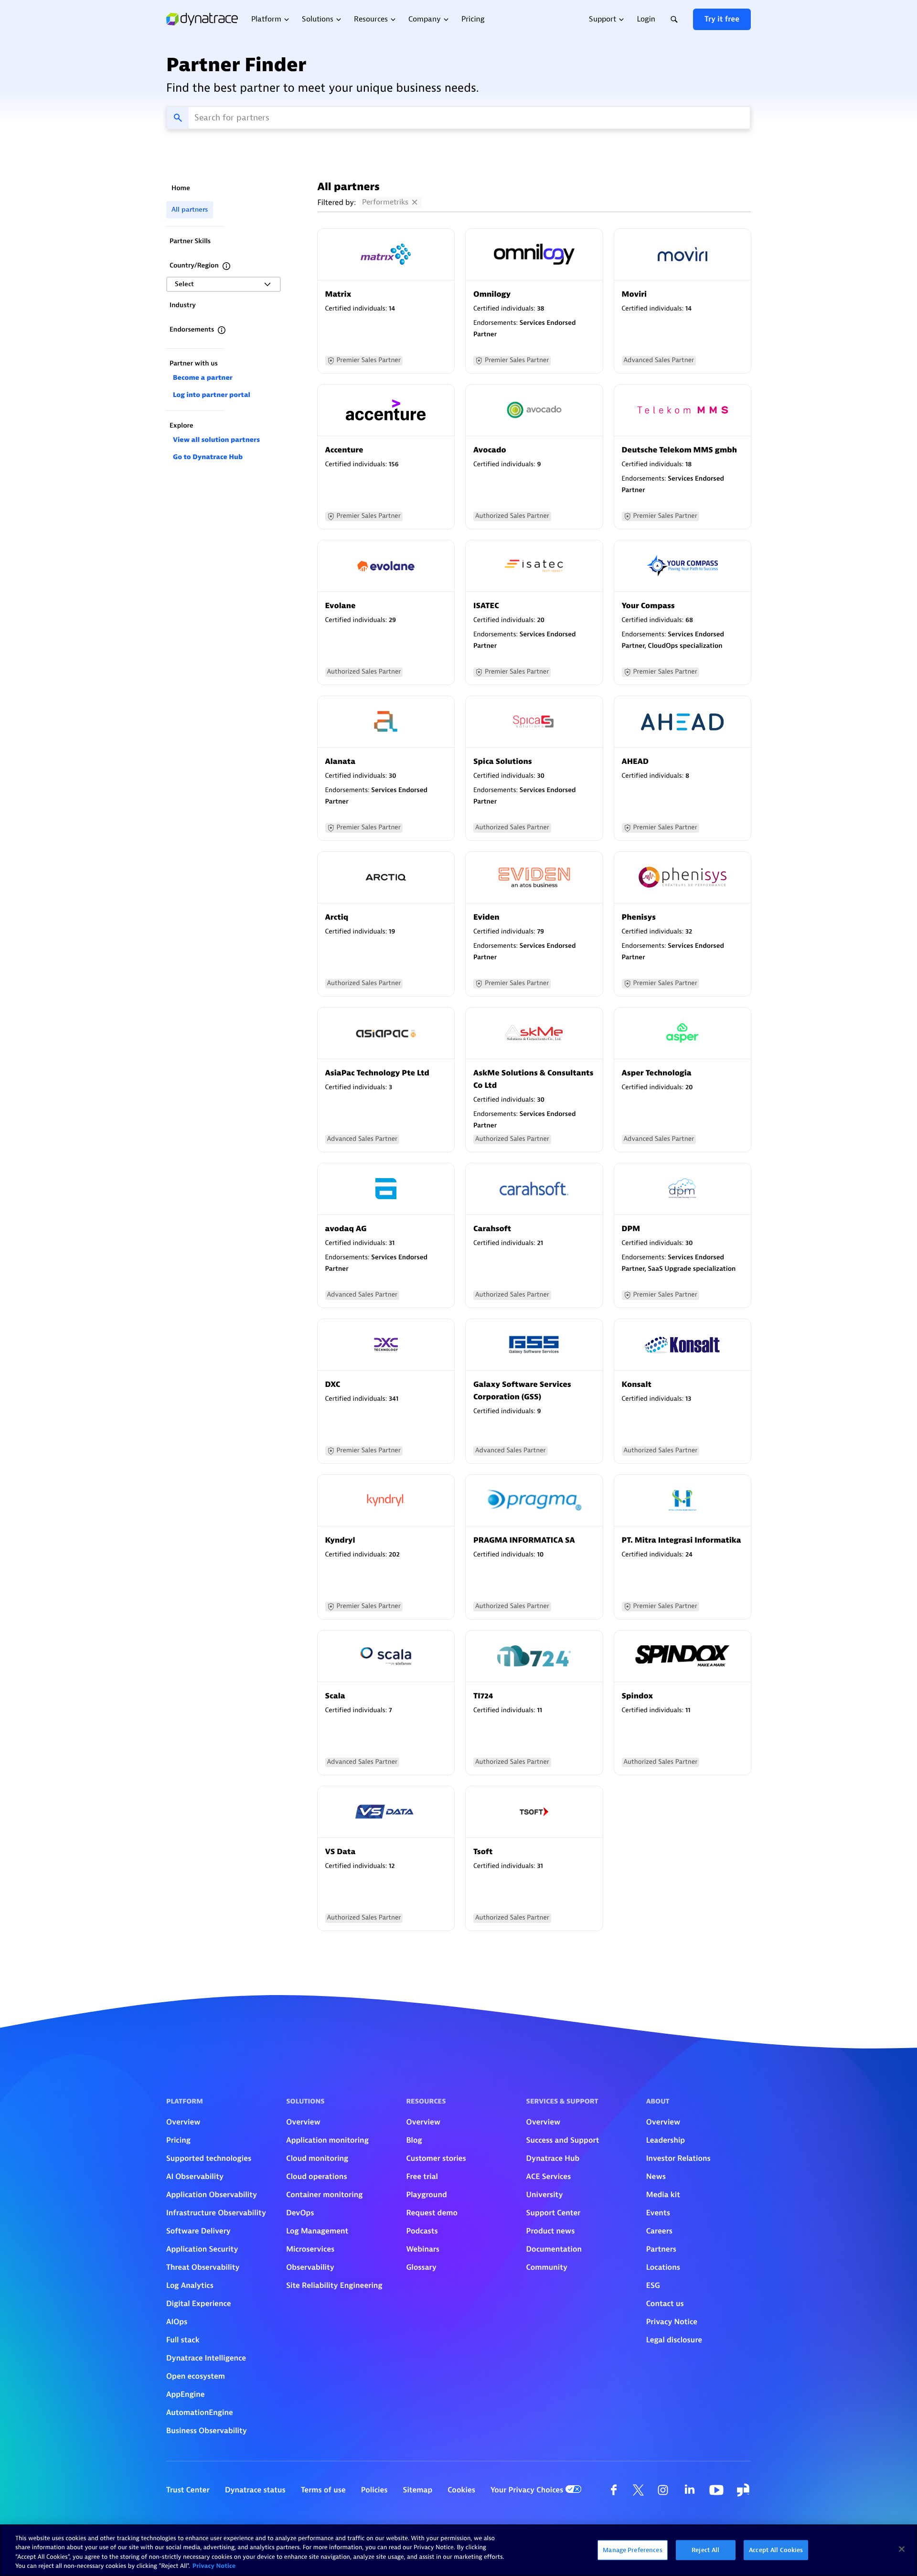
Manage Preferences (632, 2550)
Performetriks (385, 202)
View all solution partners (216, 440)
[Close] (902, 2549)
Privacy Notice (214, 2566)
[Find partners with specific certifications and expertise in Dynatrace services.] (222, 330)
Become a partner (203, 378)
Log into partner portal (212, 395)
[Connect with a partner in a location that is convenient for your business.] (226, 266)
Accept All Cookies (776, 2550)
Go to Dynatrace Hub (208, 457)
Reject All (705, 2550)
